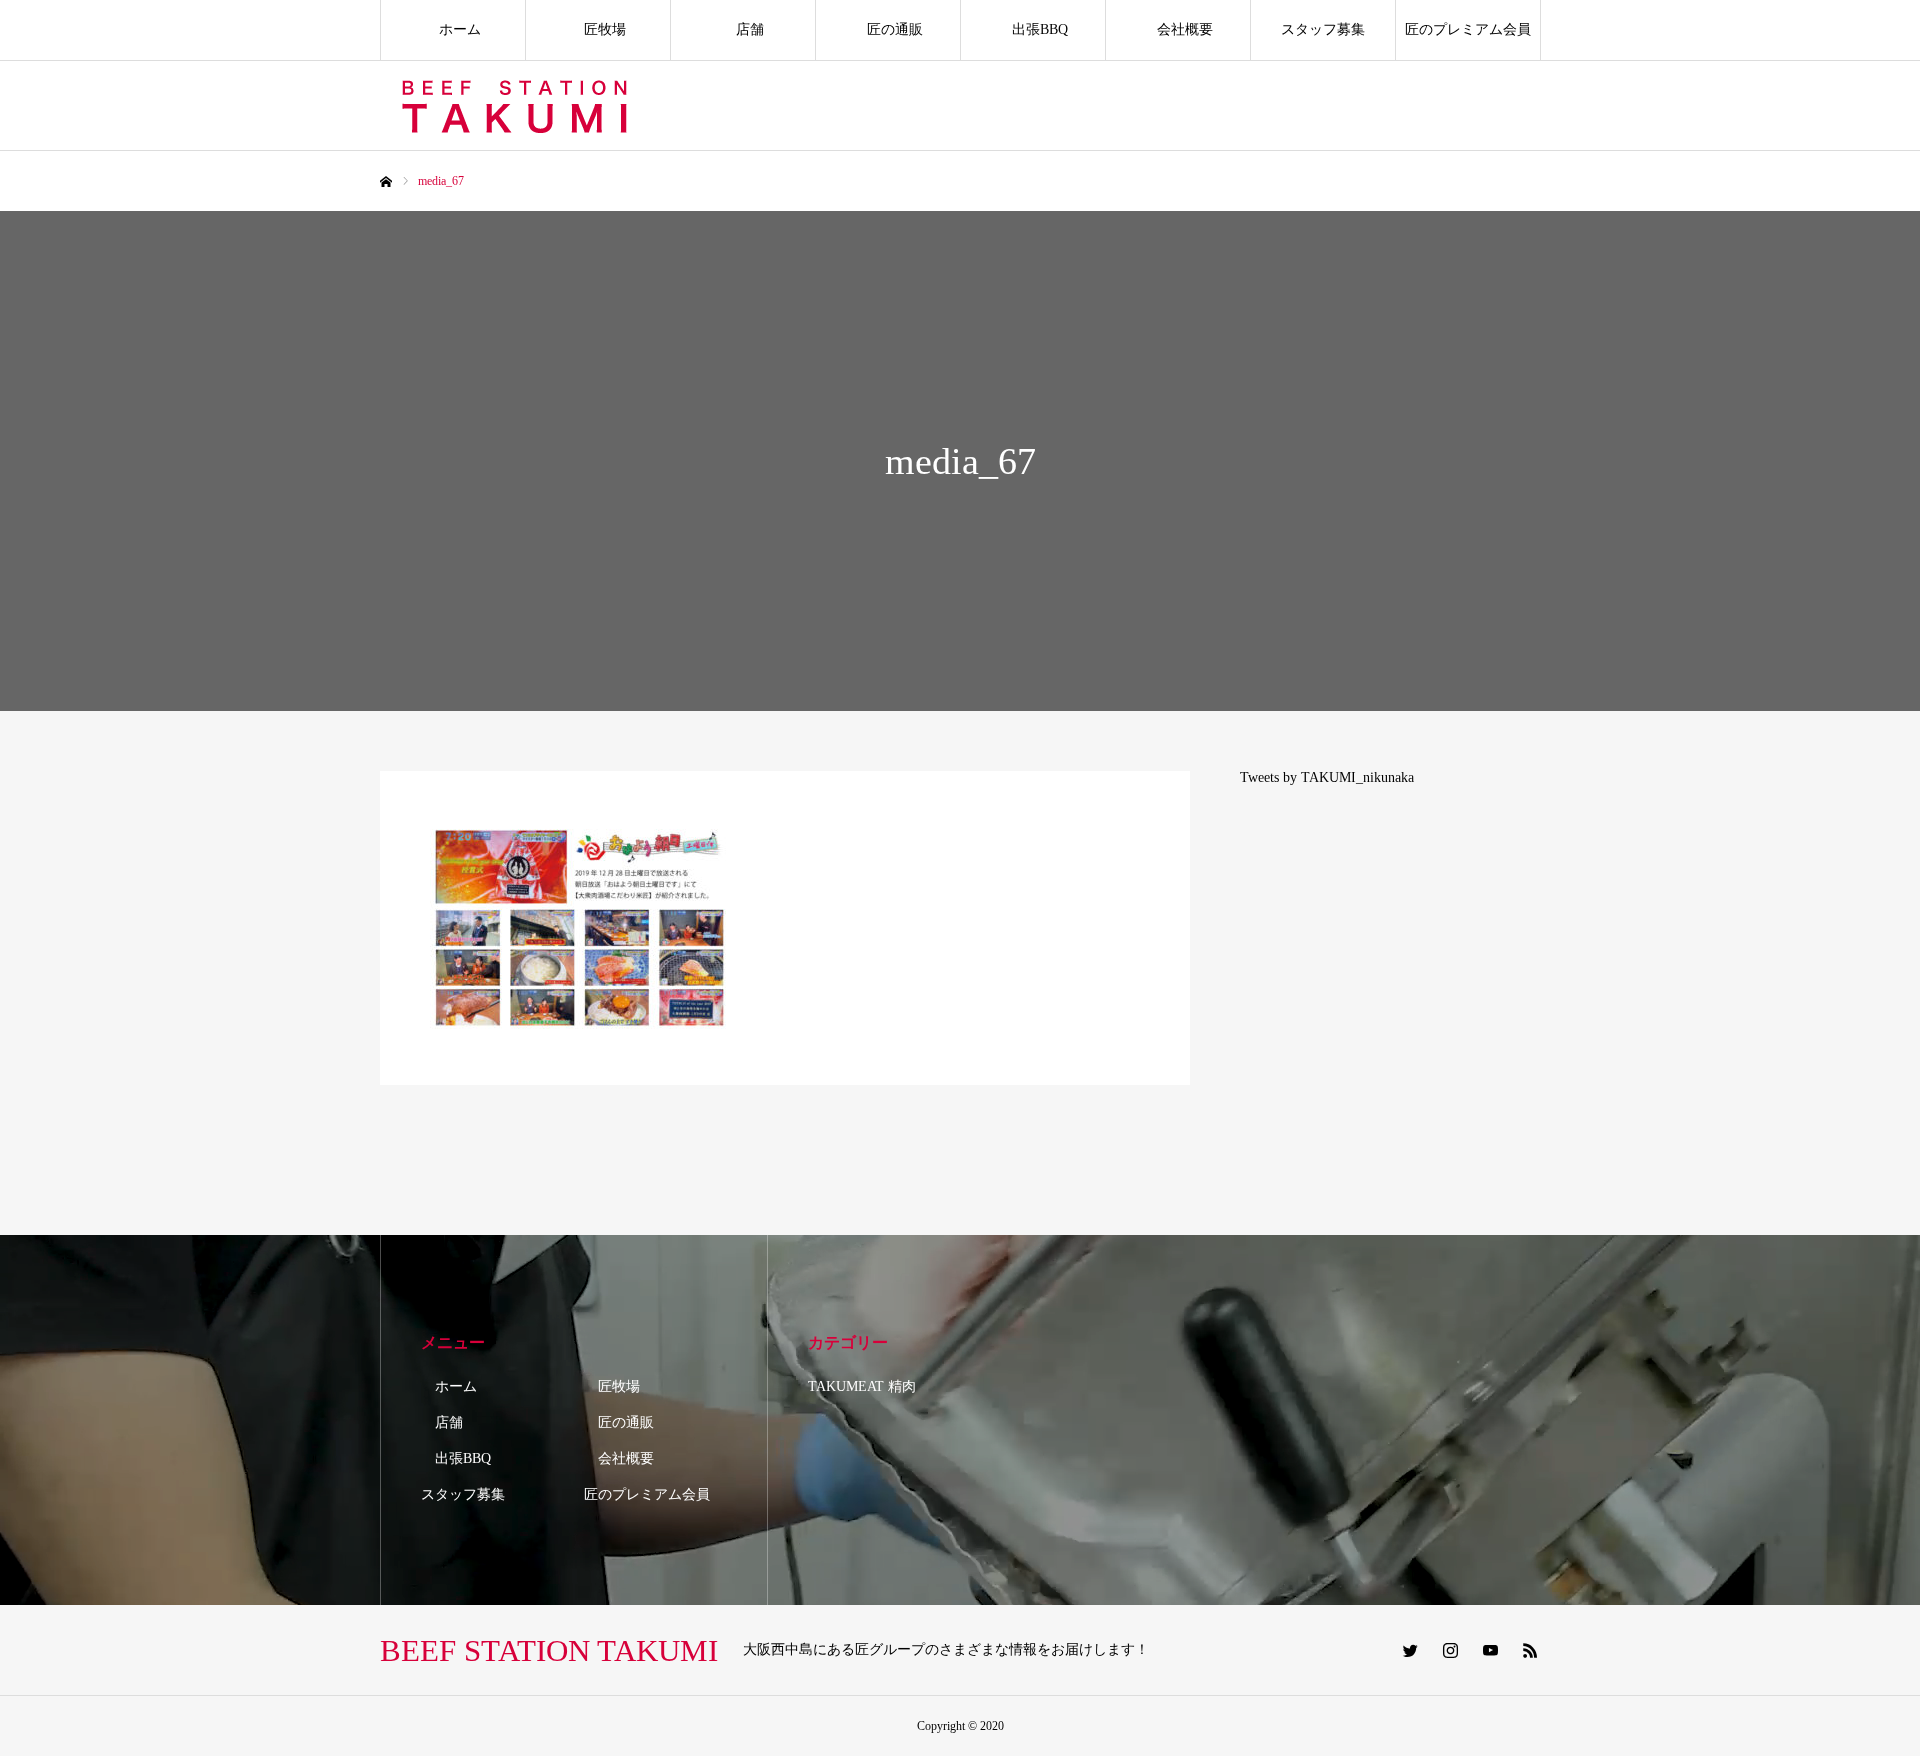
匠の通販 (888, 29)
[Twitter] (1410, 1650)
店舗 (743, 29)
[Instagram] (1450, 1650)
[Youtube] (1490, 1650)
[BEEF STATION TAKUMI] (517, 106)
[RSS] (1530, 1650)
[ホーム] (386, 182)
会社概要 (1178, 29)
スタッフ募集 (1323, 29)
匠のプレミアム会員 (1468, 29)
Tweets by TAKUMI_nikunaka (1327, 777)
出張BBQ (1033, 29)
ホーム (453, 29)
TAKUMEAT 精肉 (862, 1386)
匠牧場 (598, 29)
